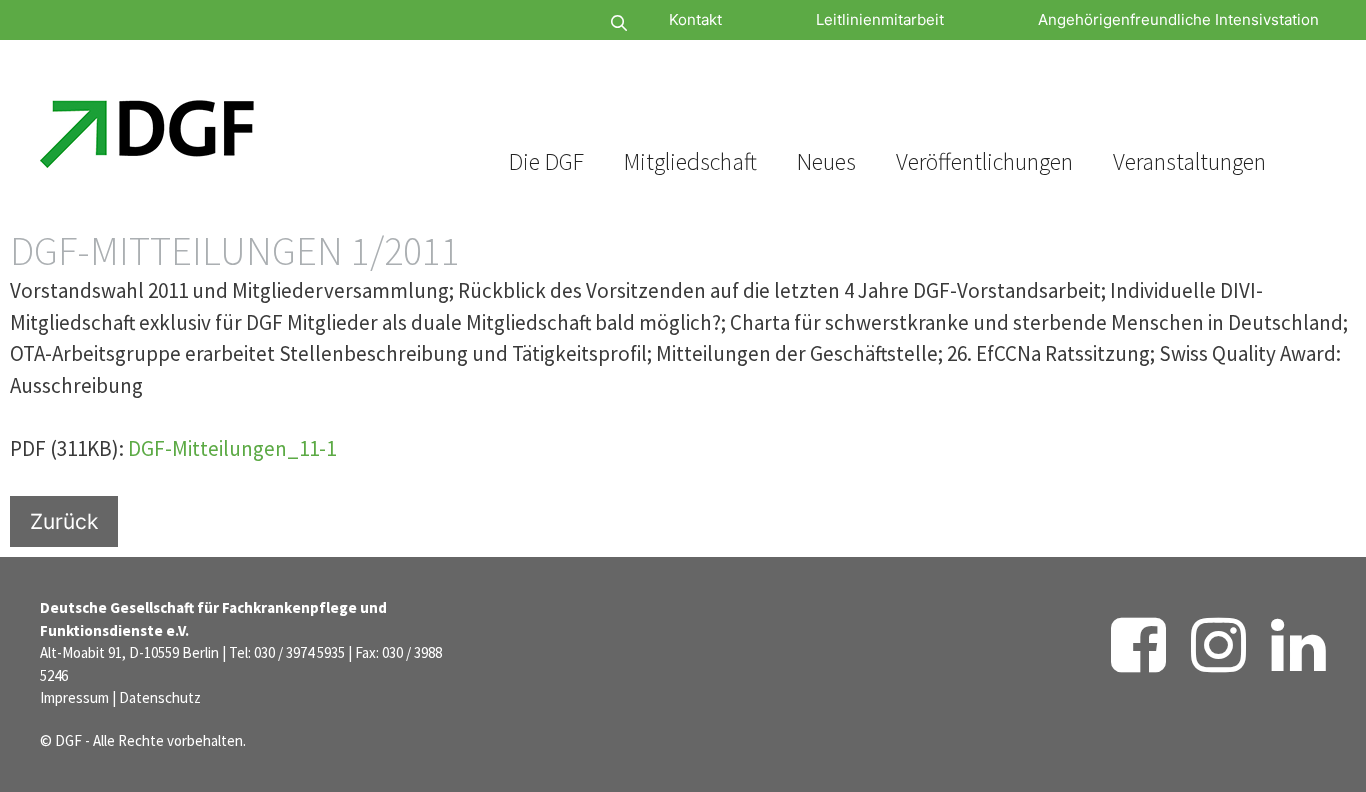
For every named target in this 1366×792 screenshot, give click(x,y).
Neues (826, 161)
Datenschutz (160, 697)
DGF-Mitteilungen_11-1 (232, 448)
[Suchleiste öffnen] (559, 23)
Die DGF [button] (546, 161)
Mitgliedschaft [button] (690, 161)
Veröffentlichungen (984, 161)
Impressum (74, 697)
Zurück (64, 521)
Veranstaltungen (1189, 161)
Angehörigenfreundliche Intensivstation (1178, 19)
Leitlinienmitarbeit (880, 19)
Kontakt (695, 19)
